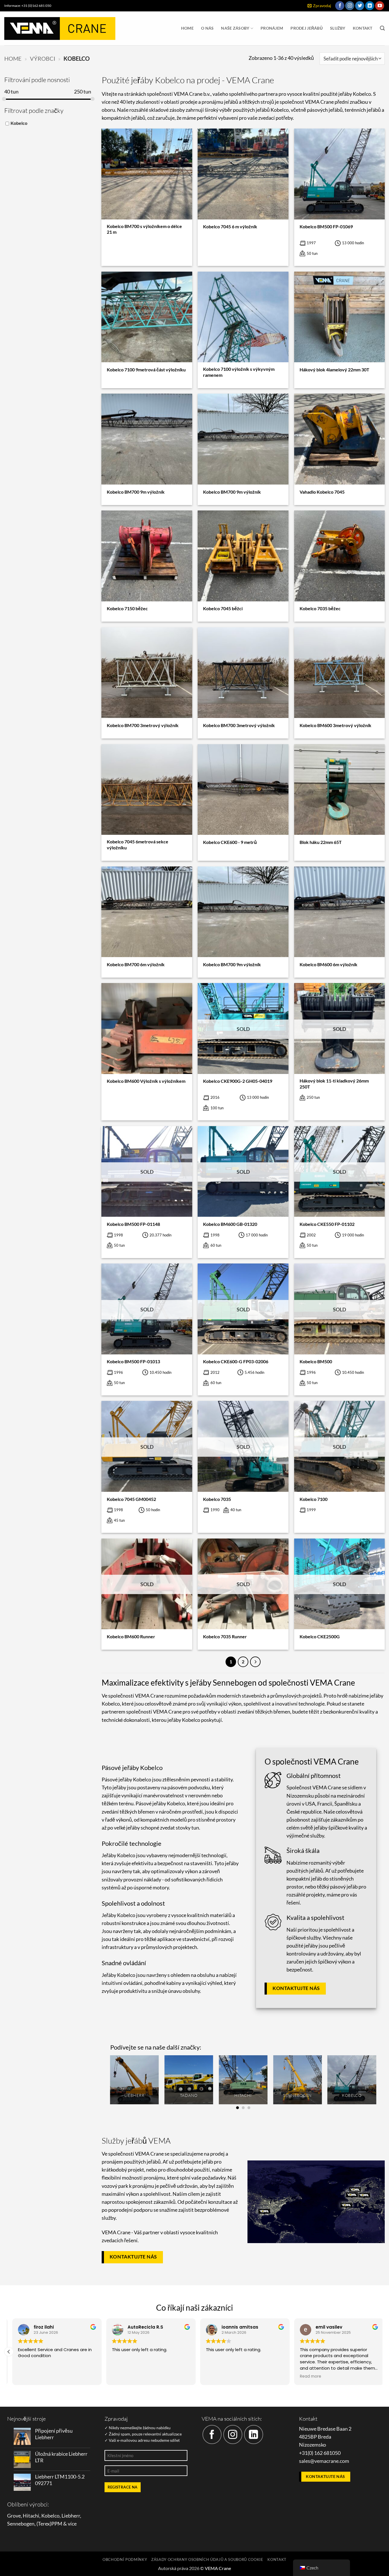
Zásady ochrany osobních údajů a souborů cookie (207, 2559)
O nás (207, 28)
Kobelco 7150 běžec (127, 608)
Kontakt (363, 28)
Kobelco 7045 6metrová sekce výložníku (138, 845)
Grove (14, 2516)
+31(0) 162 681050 (320, 2453)
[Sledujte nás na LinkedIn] (370, 6)
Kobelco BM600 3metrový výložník (335, 725)
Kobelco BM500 (316, 1361)
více (72, 2524)
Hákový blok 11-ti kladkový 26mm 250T (334, 1084)
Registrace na (123, 2487)
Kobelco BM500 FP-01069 (326, 226)
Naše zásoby (235, 28)
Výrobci (43, 58)
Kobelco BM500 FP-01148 (133, 1224)
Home (187, 28)
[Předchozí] (110, 2082)
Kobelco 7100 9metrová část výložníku (146, 370)
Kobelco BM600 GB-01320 (230, 1224)
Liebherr (71, 2516)
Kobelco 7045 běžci (223, 608)
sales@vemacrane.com (324, 2461)
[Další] (255, 1662)
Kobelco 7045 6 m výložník (230, 226)
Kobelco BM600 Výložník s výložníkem (146, 1081)
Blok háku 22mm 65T (321, 842)
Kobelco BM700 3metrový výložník (143, 725)
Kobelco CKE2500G (320, 1636)
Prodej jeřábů (307, 28)
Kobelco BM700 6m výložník (136, 964)
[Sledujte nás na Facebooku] (340, 6)
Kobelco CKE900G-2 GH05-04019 (238, 1081)
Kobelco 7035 (217, 1499)
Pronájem (272, 28)
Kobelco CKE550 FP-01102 (327, 1224)
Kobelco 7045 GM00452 (131, 1499)
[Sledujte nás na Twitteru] (360, 6)
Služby (338, 28)
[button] (319, 6)
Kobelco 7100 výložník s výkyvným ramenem (239, 372)
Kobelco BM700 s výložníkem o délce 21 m (144, 229)
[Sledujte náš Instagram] (350, 6)
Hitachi (31, 2516)
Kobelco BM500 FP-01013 (133, 1361)
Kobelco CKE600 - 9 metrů (230, 842)
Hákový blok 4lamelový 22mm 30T (334, 370)
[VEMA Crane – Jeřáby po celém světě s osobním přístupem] (60, 29)
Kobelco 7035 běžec (320, 608)
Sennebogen (21, 2524)
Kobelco (19, 123)
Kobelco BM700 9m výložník (136, 492)
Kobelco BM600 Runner (131, 1636)
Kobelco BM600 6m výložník (328, 964)
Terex (44, 2524)
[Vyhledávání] (382, 28)
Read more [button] (307, 2376)
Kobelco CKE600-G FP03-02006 (236, 1361)
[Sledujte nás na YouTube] (380, 6)
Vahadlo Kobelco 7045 (322, 492)
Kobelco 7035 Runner (225, 1636)
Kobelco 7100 (314, 1499)
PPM (57, 2524)
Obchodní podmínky (125, 2559)
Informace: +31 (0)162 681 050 (28, 6)
